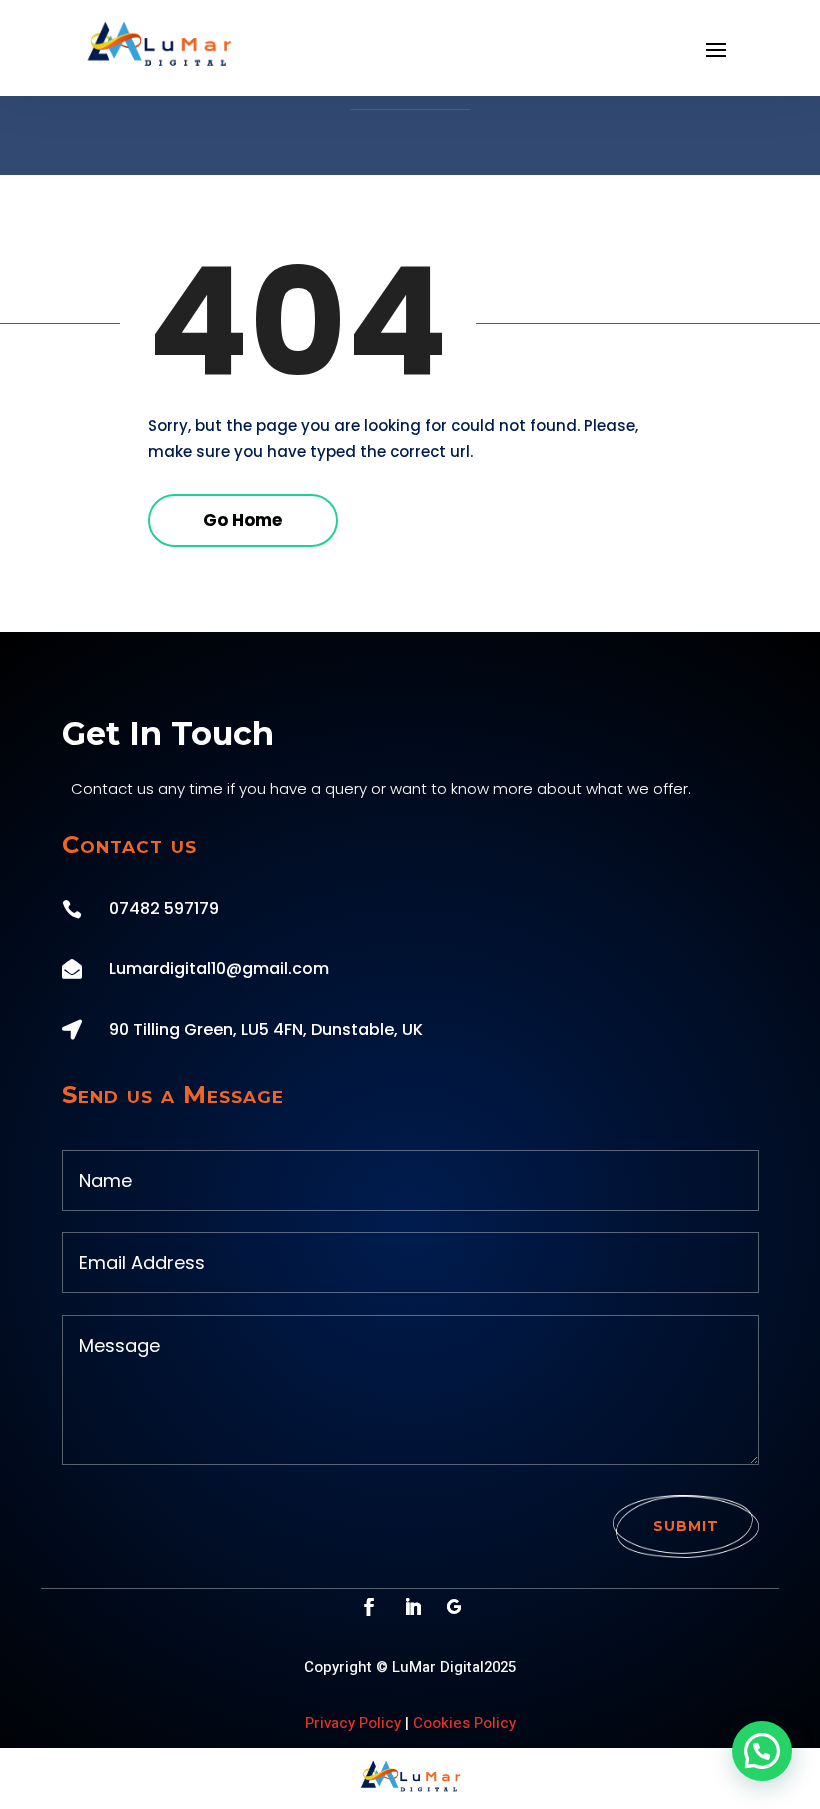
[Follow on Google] (454, 1607)
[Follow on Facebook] (369, 1607)
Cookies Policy (464, 1723)
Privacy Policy (353, 1723)
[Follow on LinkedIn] (413, 1607)
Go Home (242, 520)
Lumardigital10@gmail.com (219, 968)
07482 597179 (164, 908)
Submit (686, 1526)
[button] (762, 1751)
